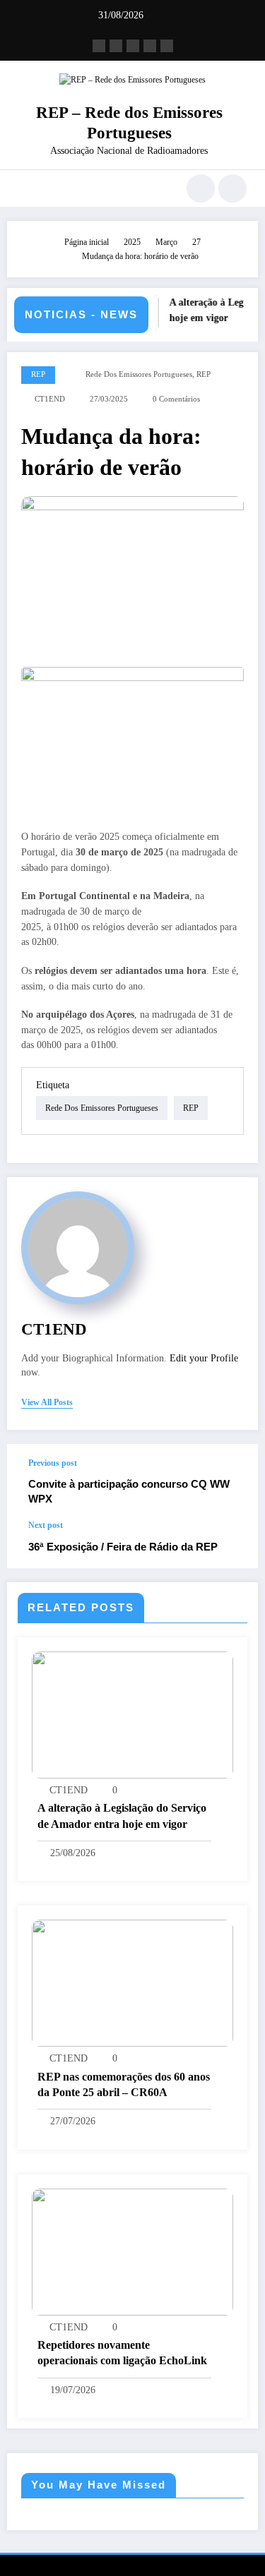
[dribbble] (133, 46)
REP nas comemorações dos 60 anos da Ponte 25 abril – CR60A (124, 2084)
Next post (46, 1525)
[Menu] (25, 188)
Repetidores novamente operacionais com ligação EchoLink (122, 2353)
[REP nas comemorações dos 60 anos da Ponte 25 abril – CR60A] (132, 1982)
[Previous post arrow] (232, 1482)
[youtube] (167, 46)
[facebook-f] (99, 46)
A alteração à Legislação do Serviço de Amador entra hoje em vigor (122, 1816)
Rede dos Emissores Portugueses (139, 374)
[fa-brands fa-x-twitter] (116, 46)
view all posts (47, 1402)
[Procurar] (201, 188)
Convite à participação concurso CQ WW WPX (129, 1491)
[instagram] (150, 46)
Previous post (53, 1463)
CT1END (50, 399)
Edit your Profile (204, 1358)
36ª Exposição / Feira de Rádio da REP (123, 1547)
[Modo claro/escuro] (232, 188)
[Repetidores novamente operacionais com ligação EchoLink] (132, 2251)
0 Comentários (176, 399)
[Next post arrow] (232, 1544)
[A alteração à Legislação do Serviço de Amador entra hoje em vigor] (132, 1714)
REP (38, 374)
